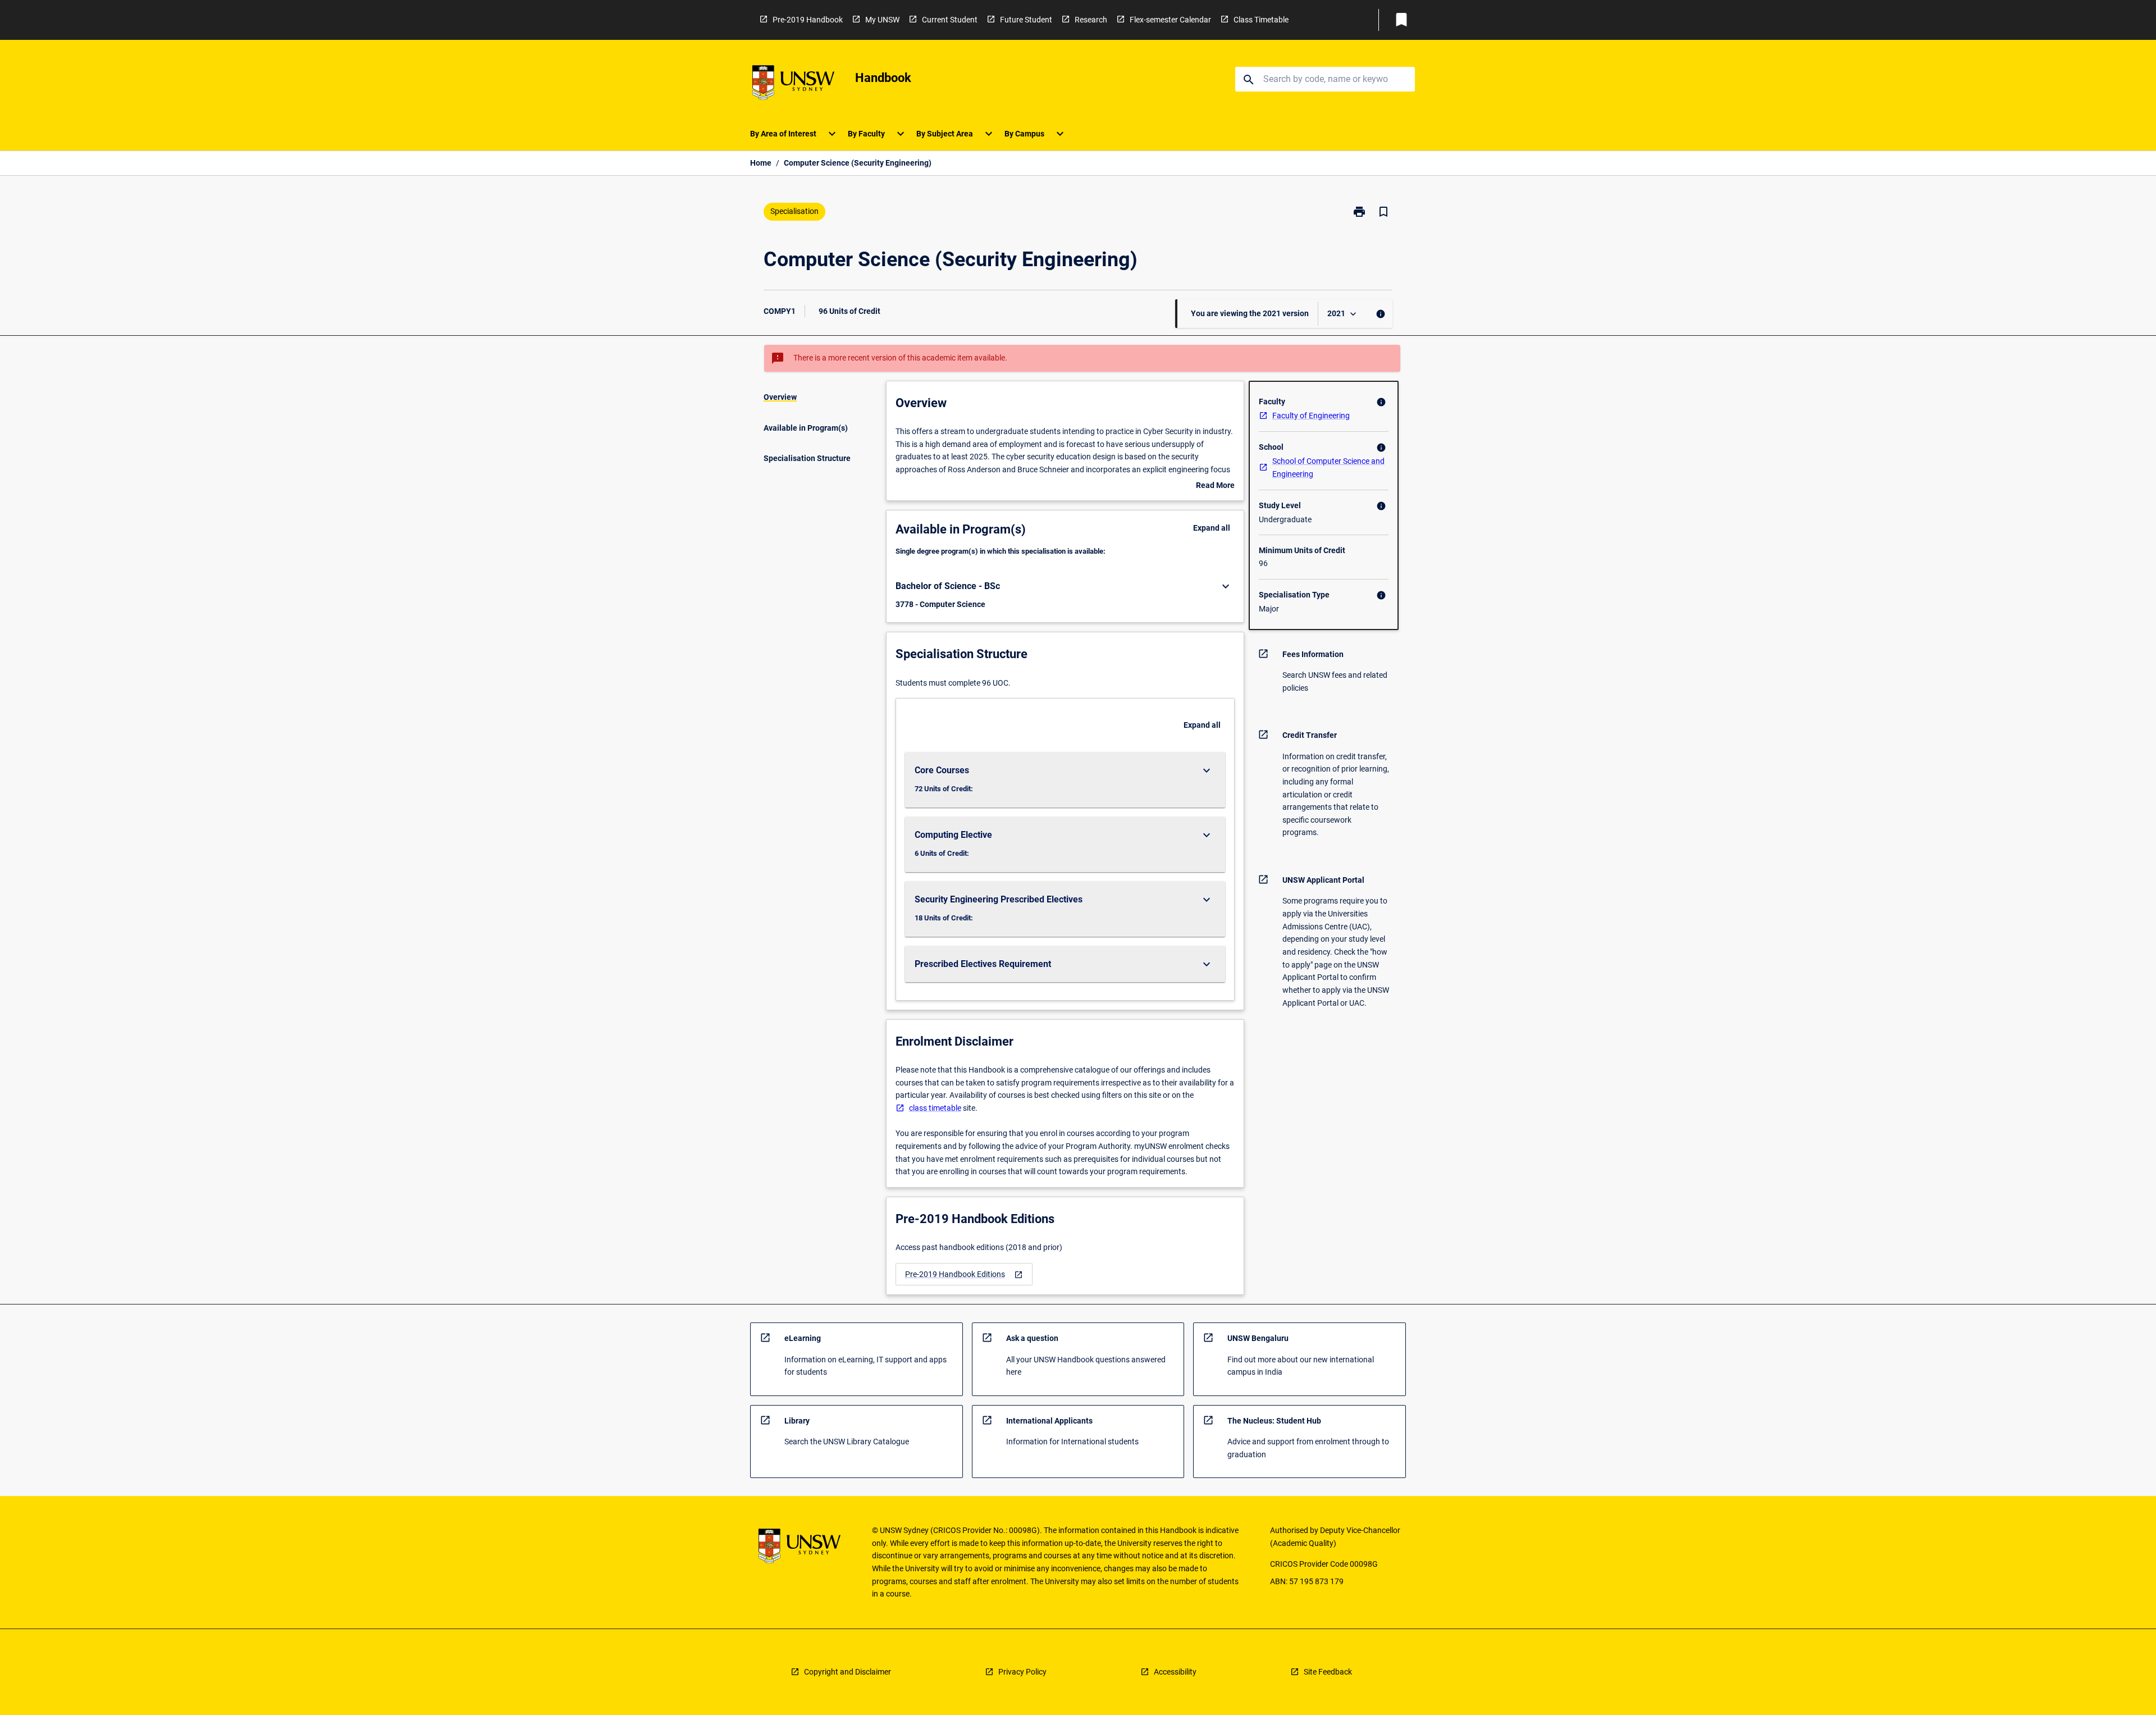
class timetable (935, 1108)
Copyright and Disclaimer (848, 1672)
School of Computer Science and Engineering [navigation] (1328, 467)
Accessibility (1175, 1672)
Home (761, 163)
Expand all (1212, 528)
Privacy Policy (1022, 1672)
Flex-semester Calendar (1170, 20)
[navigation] (964, 1274)
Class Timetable (1261, 20)
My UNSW (882, 20)
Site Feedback (1328, 1672)
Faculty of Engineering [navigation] (1311, 416)
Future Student (1026, 20)
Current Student (950, 20)
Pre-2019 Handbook (808, 20)
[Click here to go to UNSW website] (793, 85)
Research (1091, 20)
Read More (1215, 486)
